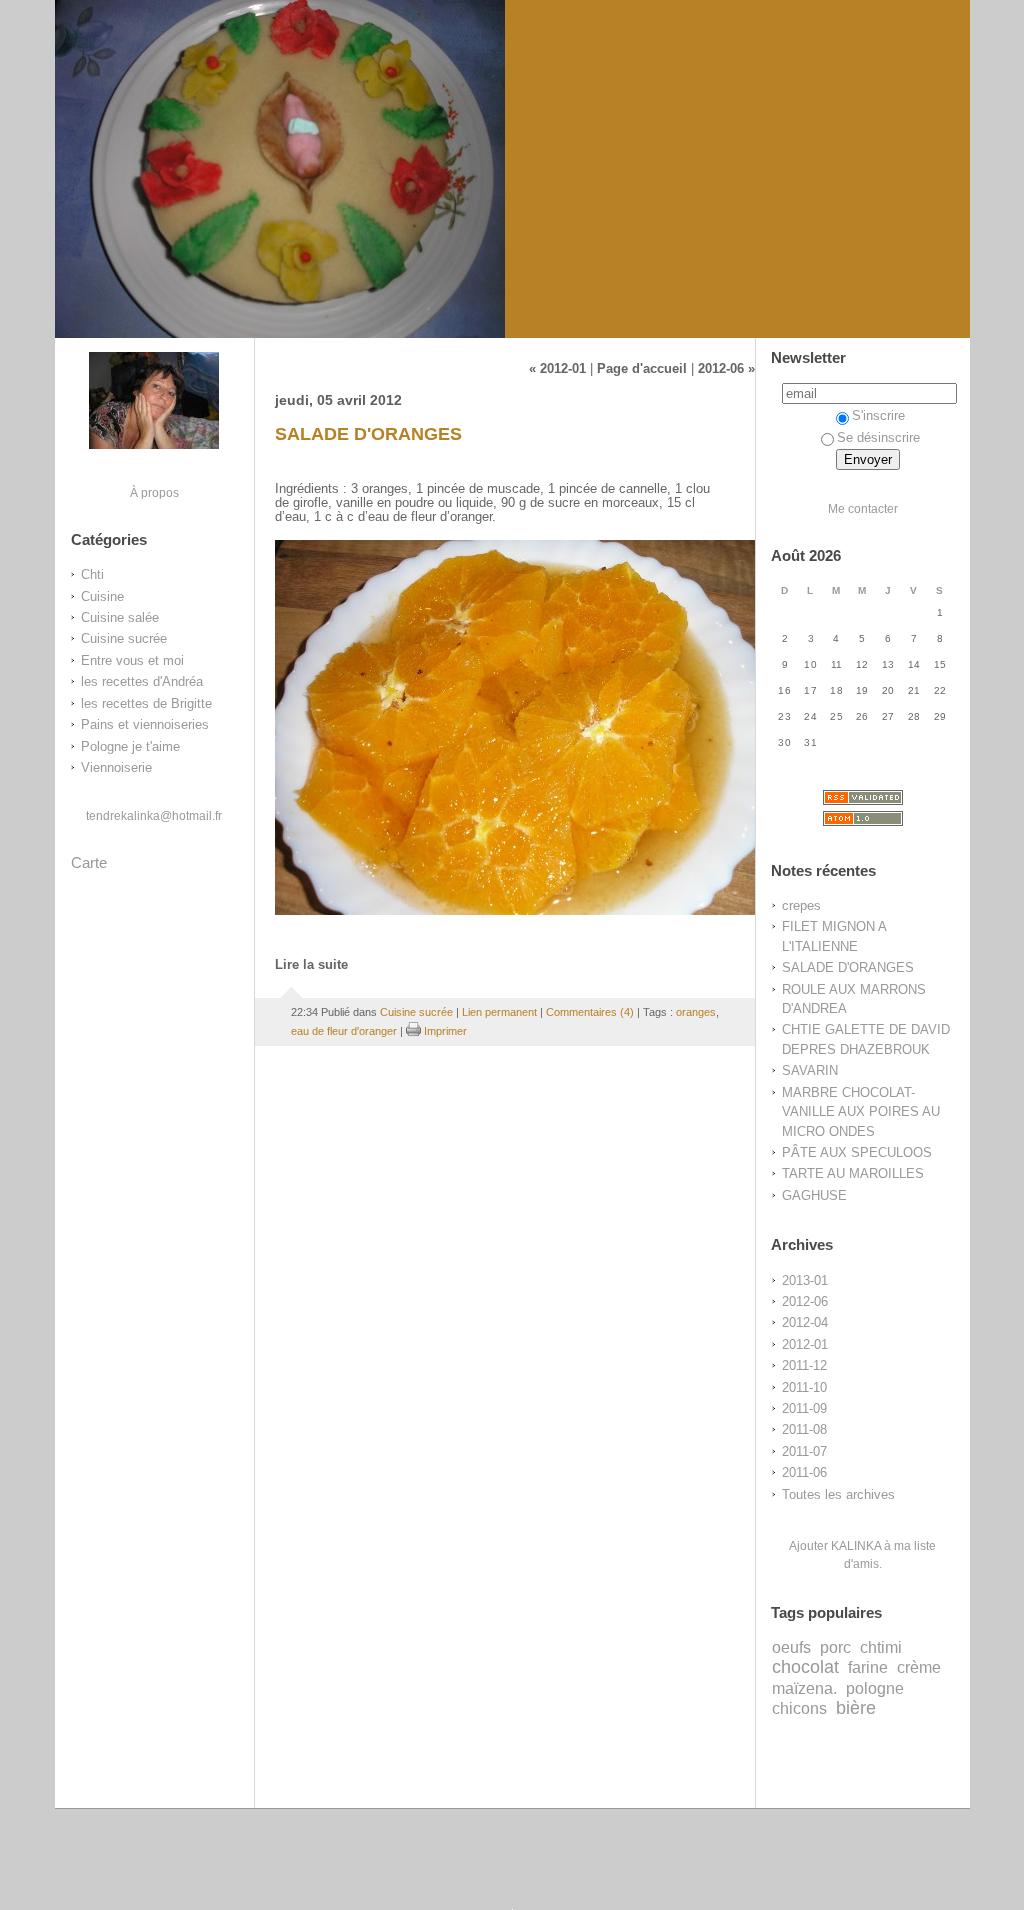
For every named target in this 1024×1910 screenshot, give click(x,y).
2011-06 (804, 1472)
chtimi (881, 1647)
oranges (696, 1012)
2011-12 (804, 1365)
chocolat (805, 1667)
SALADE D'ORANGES (848, 967)
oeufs (791, 1647)
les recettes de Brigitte (146, 703)
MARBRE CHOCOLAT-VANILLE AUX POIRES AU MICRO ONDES (861, 1112)
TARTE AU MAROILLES (853, 1173)
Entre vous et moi (132, 660)
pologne (875, 1688)
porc (835, 1647)
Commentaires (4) (590, 1012)
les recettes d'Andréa (142, 681)
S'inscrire (878, 415)
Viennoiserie (116, 767)
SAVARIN (810, 1070)
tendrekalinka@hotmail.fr (154, 815)
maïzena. (804, 1688)
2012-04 (805, 1322)
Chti (92, 574)
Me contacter (863, 508)
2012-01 (805, 1344)
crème (919, 1667)
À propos (154, 492)
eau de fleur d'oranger (344, 1031)
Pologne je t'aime (130, 746)
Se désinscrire (878, 437)
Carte (89, 862)
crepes (801, 905)
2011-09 (804, 1408)
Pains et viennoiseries (145, 724)
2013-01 (805, 1280)
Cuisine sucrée (124, 638)
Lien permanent (499, 1012)
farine (868, 1667)
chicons (799, 1708)
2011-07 (804, 1451)
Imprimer (444, 1031)
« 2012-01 (557, 369)
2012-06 (805, 1301)
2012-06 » (726, 369)
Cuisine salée (120, 617)
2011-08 (804, 1429)
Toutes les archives (838, 1494)
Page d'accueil (642, 369)
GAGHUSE (814, 1195)
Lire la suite (311, 965)
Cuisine (102, 596)
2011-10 (804, 1387)
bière (856, 1708)
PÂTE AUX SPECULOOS (857, 1152)
